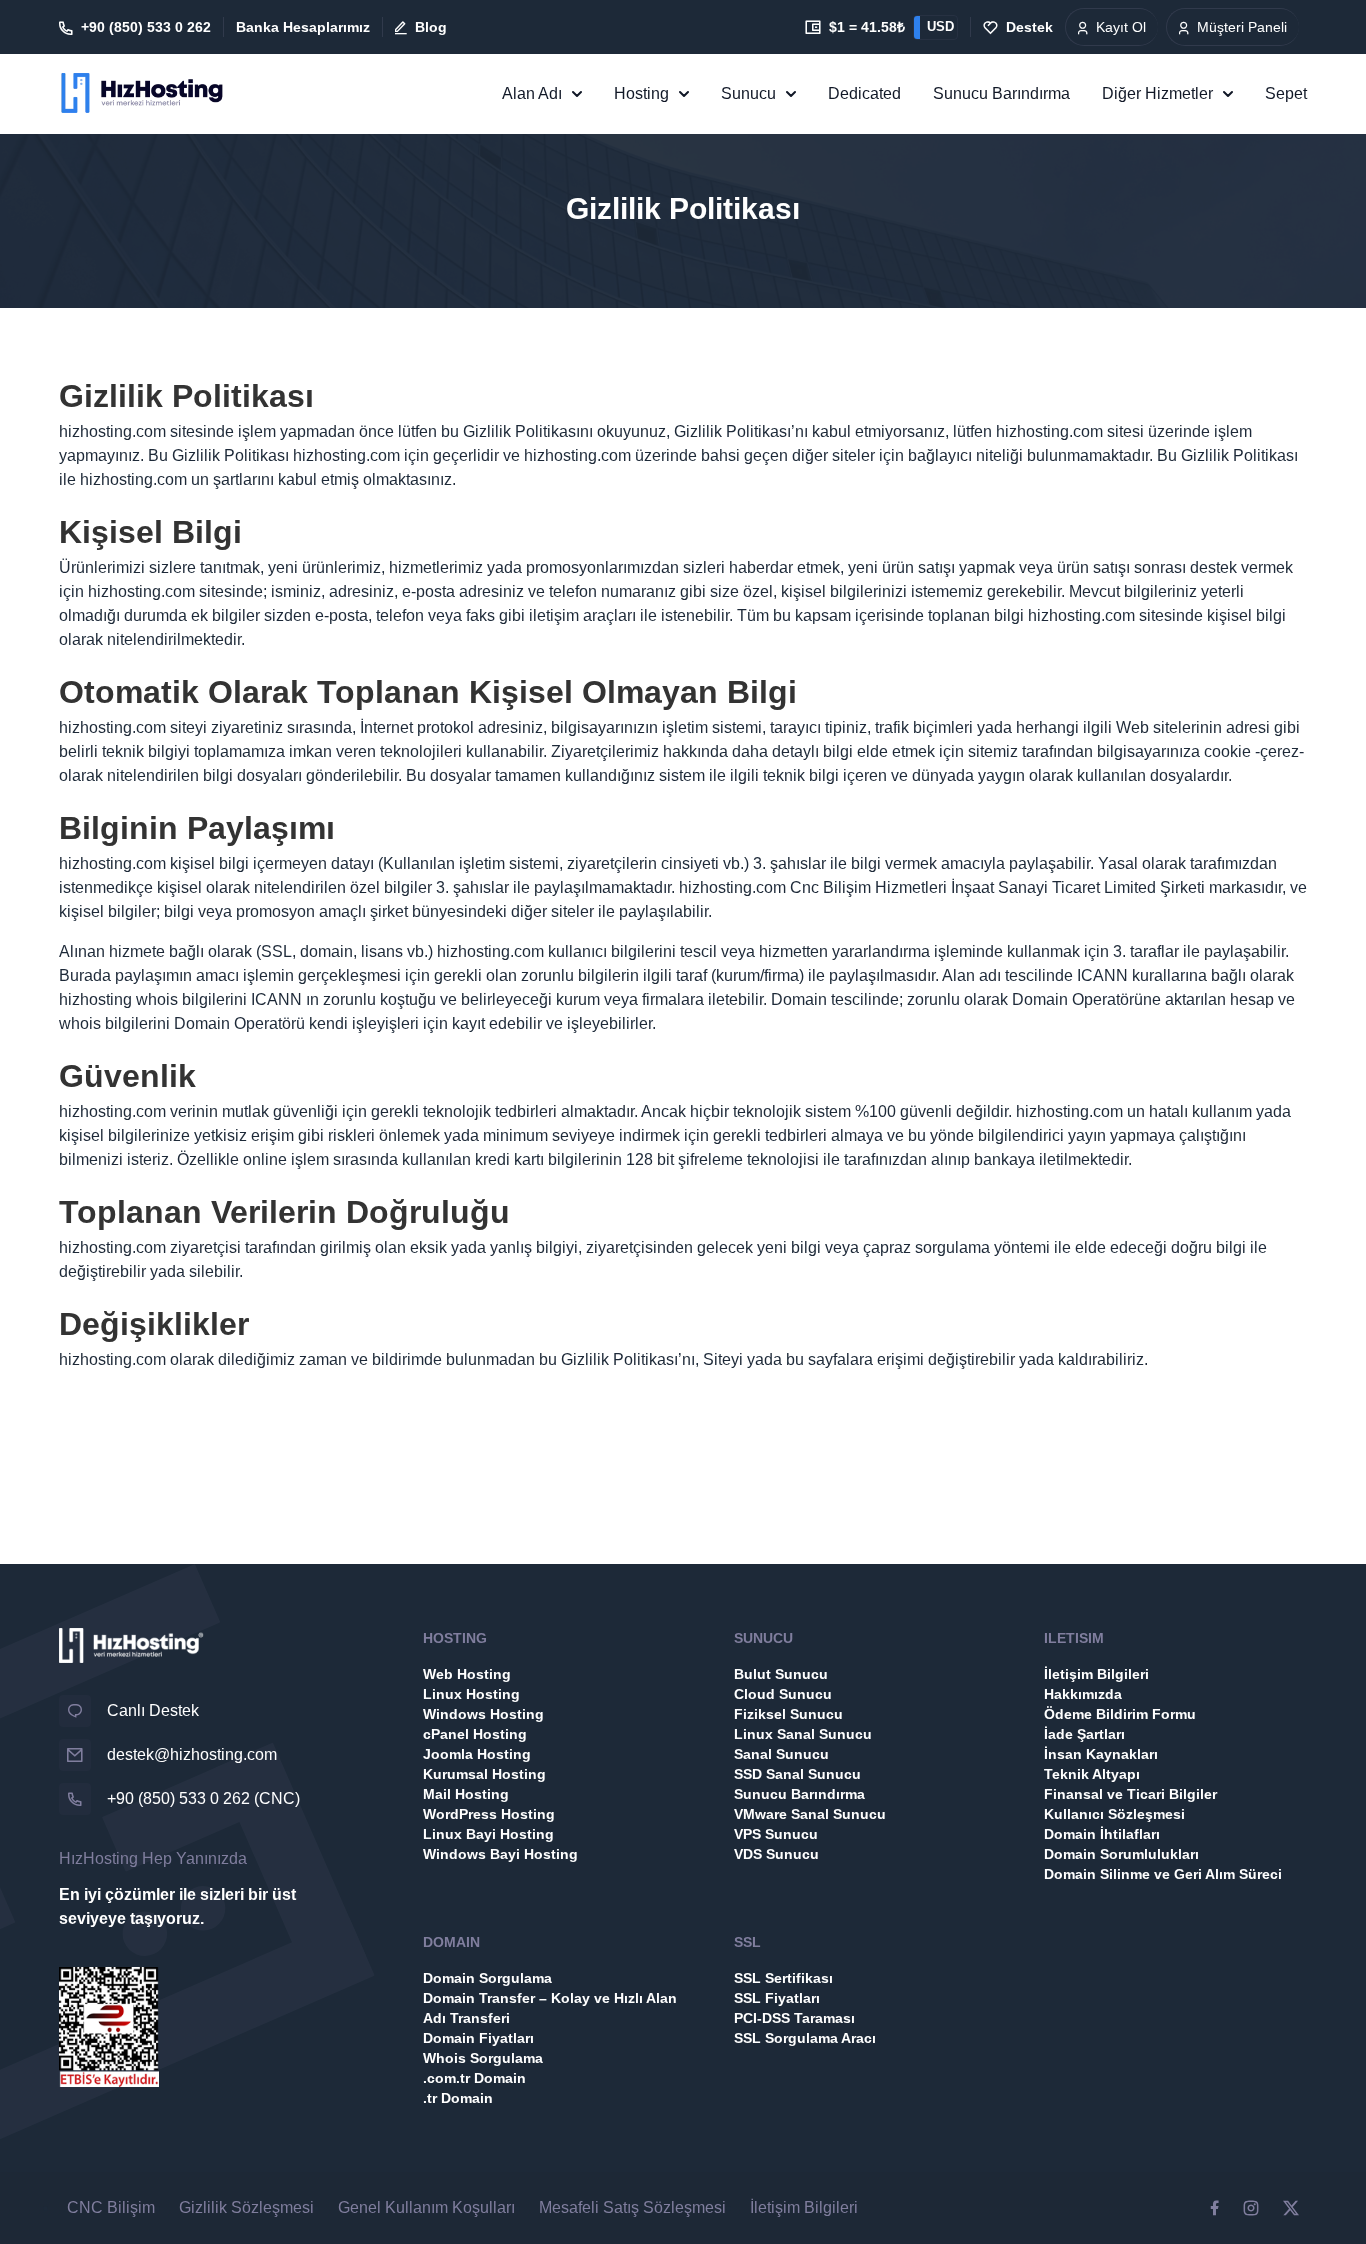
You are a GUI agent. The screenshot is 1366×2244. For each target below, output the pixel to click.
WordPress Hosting (489, 1814)
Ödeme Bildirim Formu (1120, 1714)
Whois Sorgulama (483, 2058)
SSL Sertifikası (783, 1978)
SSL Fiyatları (777, 1998)
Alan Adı (532, 93)
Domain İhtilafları (1102, 1834)
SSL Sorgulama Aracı (805, 2038)
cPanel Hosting (475, 1734)
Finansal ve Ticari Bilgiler (1130, 1794)
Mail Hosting (466, 1794)
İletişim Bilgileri (1096, 1674)
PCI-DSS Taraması (794, 2018)
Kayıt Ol (1121, 27)
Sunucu (748, 93)
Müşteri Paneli (1242, 27)
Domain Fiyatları (478, 2038)
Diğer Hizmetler (1157, 93)
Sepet (1286, 93)
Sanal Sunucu (781, 1754)
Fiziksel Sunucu (788, 1714)
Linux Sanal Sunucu (803, 1734)
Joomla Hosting (477, 1754)
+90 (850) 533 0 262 (146, 27)
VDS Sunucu (776, 1854)
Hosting (641, 93)
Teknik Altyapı (1092, 1774)
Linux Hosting (471, 1694)
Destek (1029, 27)
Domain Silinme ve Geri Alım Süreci (1163, 1874)
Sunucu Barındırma (1001, 93)
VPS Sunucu (776, 1834)
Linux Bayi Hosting (488, 1834)
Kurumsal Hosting (484, 1774)
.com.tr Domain (474, 2078)
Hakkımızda (1083, 1694)
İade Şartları (1084, 1734)
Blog (431, 27)
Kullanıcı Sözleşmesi (1114, 1814)
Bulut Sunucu (781, 1674)
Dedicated (864, 93)
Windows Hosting (483, 1714)
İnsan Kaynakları (1101, 1754)
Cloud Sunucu (783, 1694)
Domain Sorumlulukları (1121, 1854)
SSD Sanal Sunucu (797, 1774)
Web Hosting (467, 1674)
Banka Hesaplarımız (303, 27)
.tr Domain (458, 2098)
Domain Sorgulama (487, 1978)
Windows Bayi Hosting (500, 1854)
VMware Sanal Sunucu (810, 1814)
